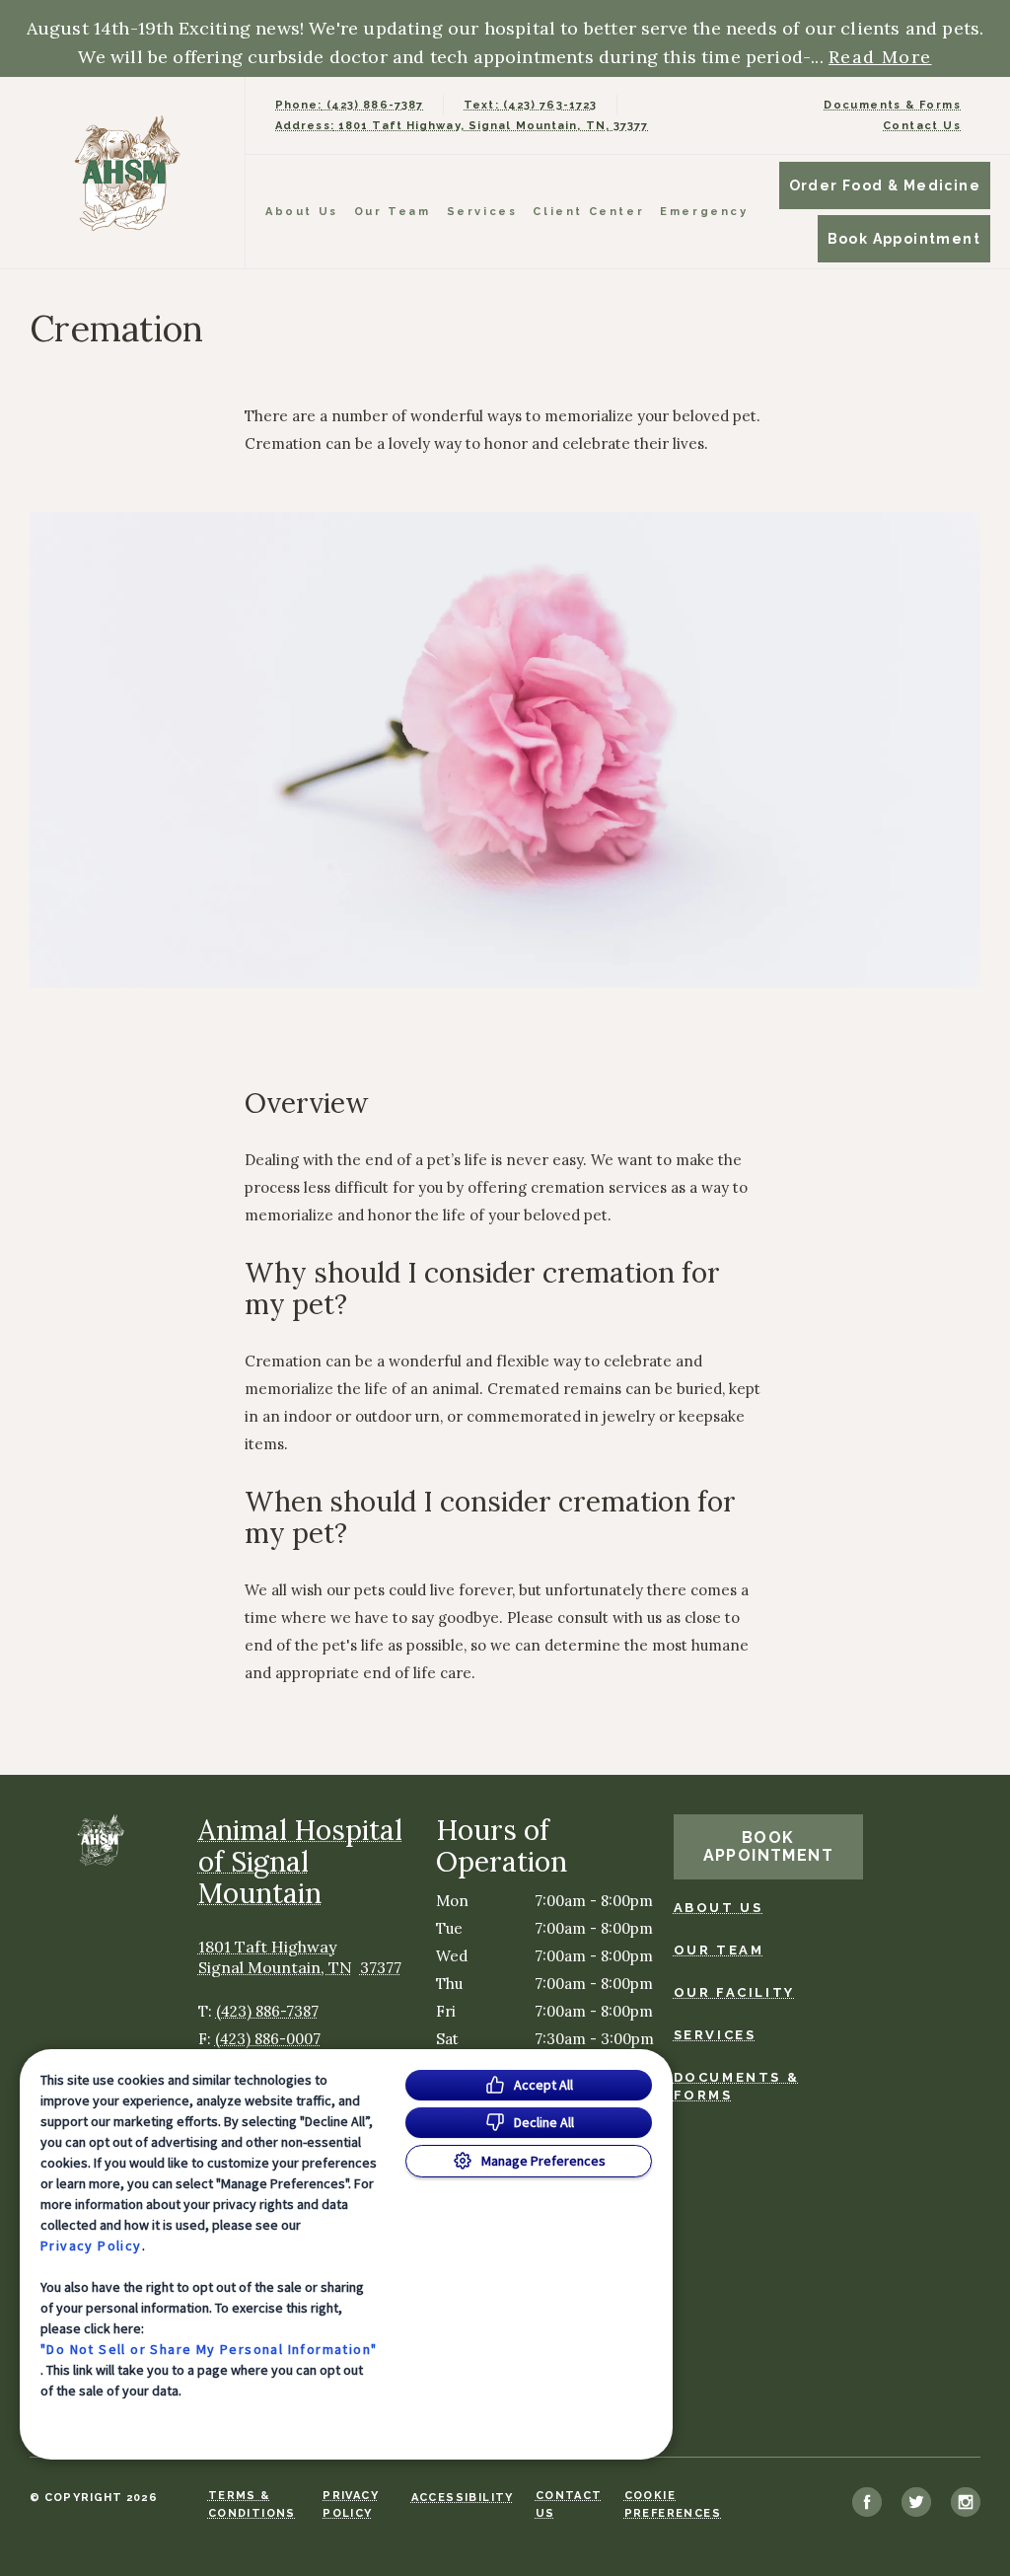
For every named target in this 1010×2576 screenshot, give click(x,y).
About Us (302, 212)
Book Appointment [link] (904, 239)
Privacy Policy (91, 2245)
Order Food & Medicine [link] (885, 185)
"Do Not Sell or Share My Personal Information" (209, 2349)
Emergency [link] (704, 212)
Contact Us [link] (922, 126)
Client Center (588, 212)
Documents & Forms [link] (892, 105)
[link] (127, 173)
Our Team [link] (393, 212)
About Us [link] (719, 1908)
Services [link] (482, 212)
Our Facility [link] (734, 1992)
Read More (880, 57)
